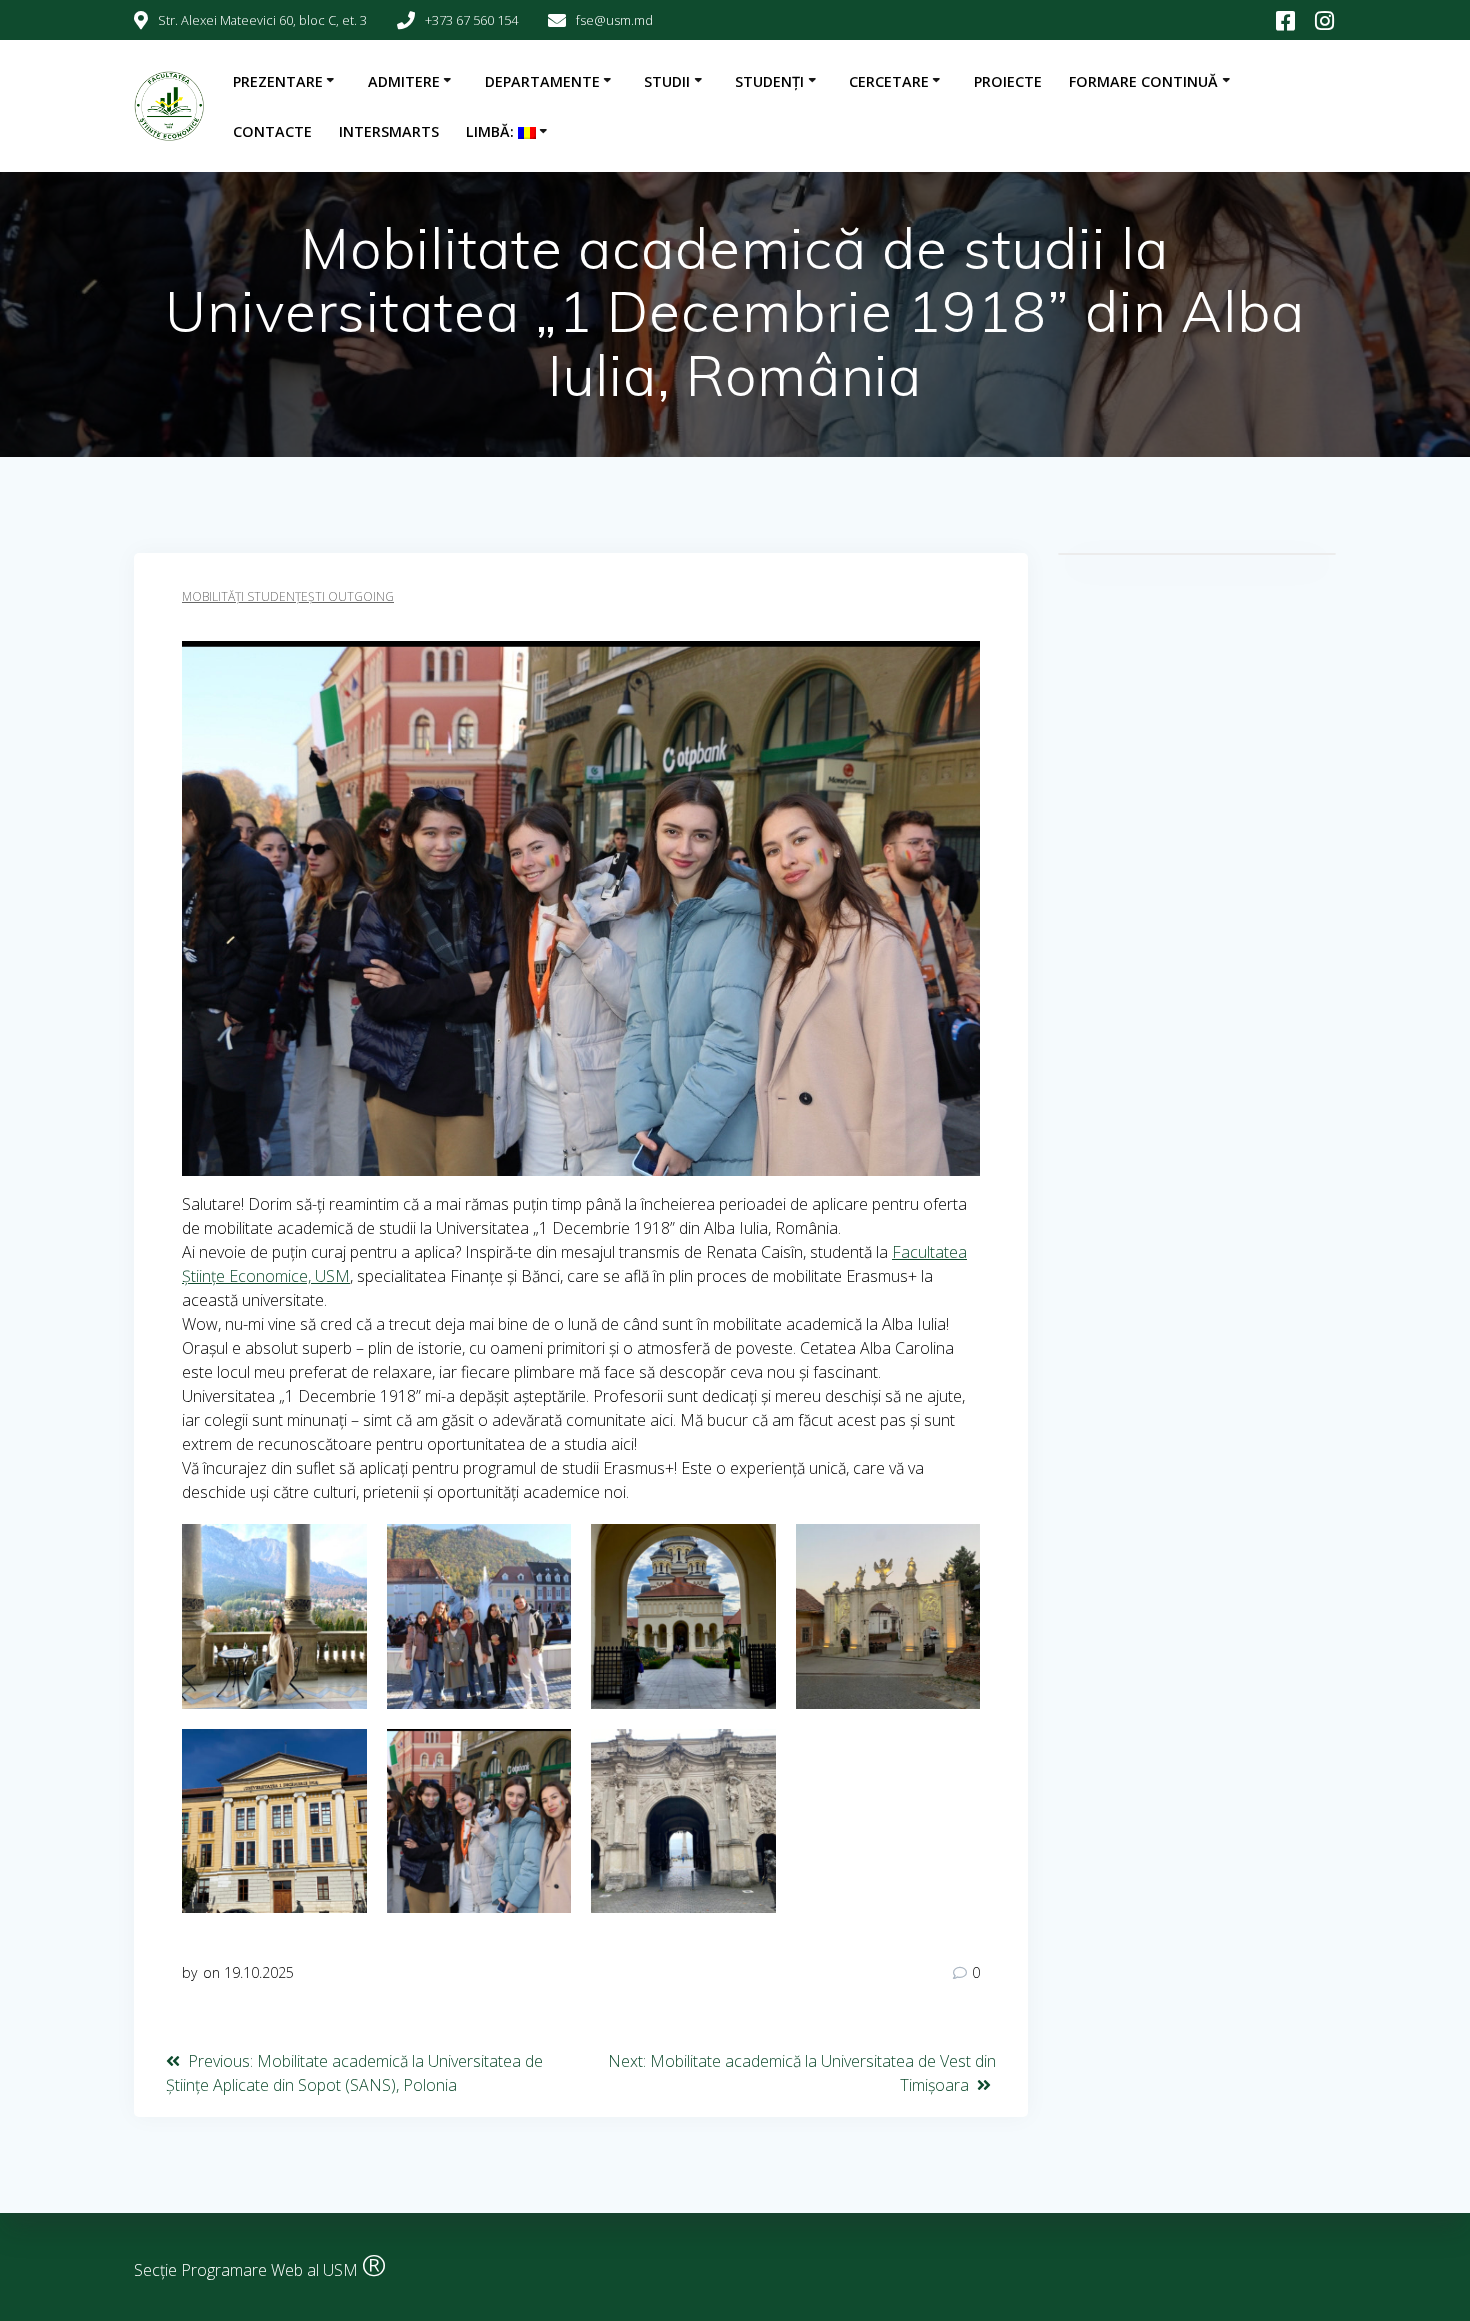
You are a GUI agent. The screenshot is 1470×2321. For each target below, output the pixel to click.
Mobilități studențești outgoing (288, 596)
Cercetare (889, 81)
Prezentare (278, 81)
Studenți (769, 81)
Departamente (542, 81)
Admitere (404, 81)
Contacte (272, 131)
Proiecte (1008, 81)
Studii (667, 81)
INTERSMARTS (389, 131)
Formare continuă (1143, 81)
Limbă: (492, 131)
